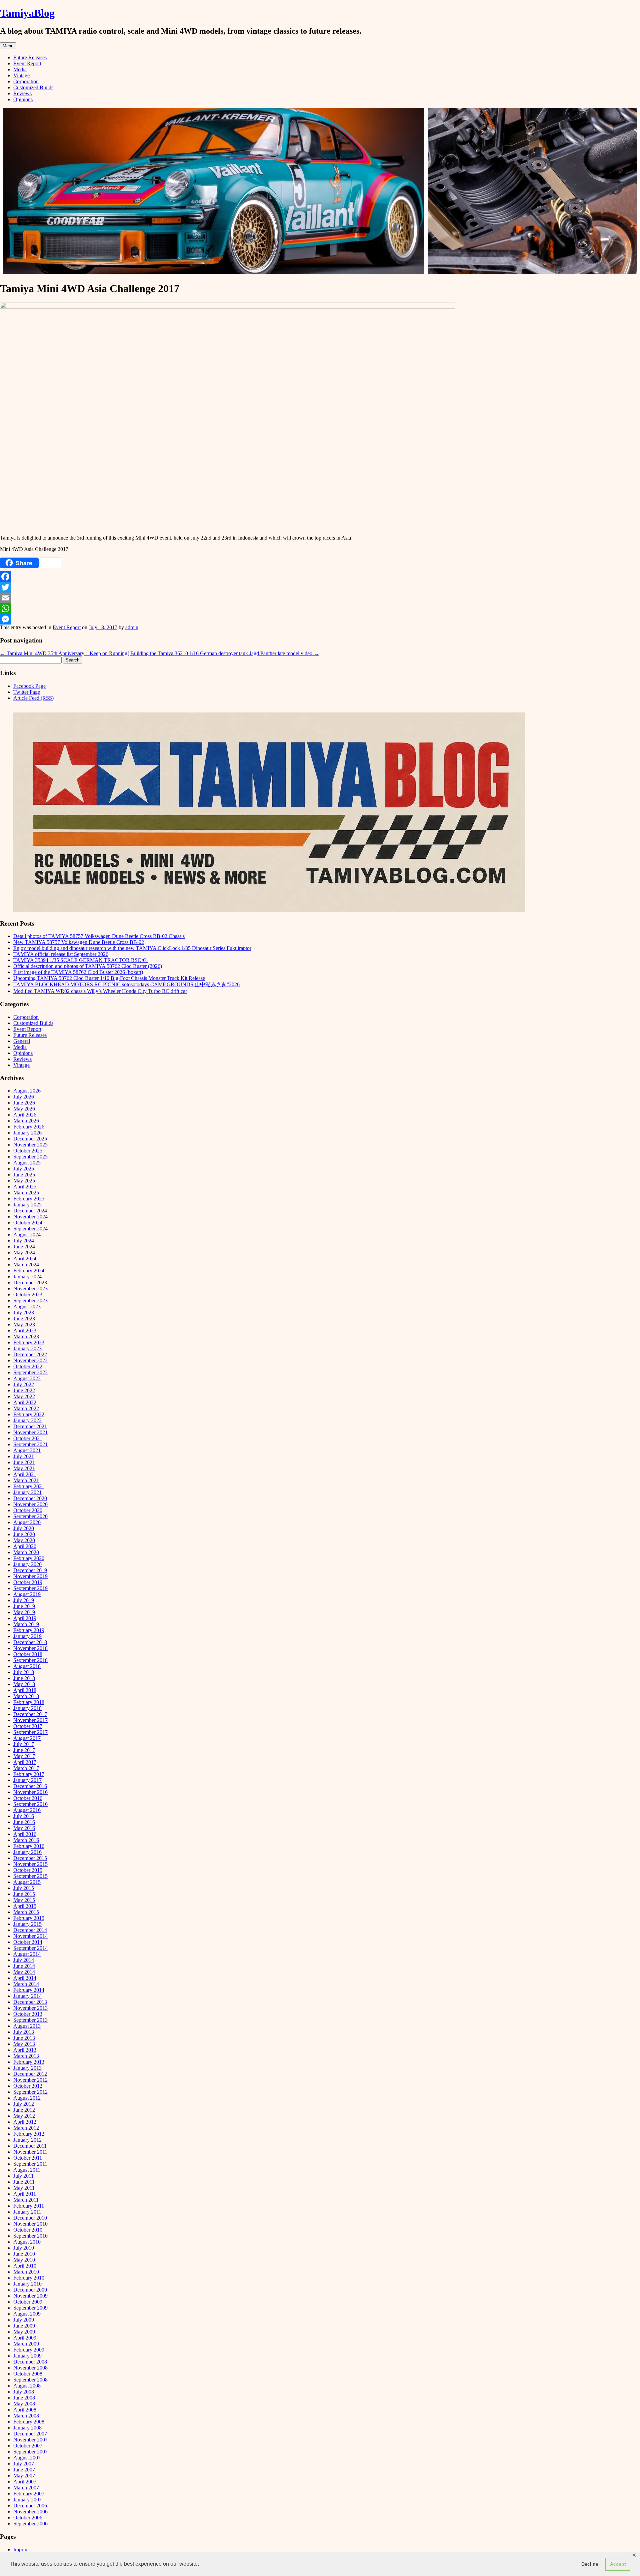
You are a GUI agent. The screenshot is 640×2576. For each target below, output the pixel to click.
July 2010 (24, 2248)
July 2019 (24, 1600)
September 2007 (30, 2452)
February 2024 (29, 1271)
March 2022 (26, 1408)
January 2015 (27, 1924)
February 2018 (29, 1702)
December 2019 (30, 1570)
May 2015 (24, 1900)
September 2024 (30, 1229)
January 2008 (27, 2428)
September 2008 (30, 2380)
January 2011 (27, 2212)
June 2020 (24, 1534)
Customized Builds (33, 87)
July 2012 (24, 2104)
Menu (8, 46)
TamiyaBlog (27, 13)
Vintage (21, 75)
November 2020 (30, 1504)
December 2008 (30, 2362)
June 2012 (24, 2110)
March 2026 (26, 1121)
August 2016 (27, 1810)
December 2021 (30, 1426)
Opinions (23, 99)
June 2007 (24, 2470)
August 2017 (27, 1738)
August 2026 (27, 1091)
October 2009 (28, 2302)
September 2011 (30, 2164)
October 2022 (28, 1366)
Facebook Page (29, 686)
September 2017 (30, 1732)
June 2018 (24, 1678)
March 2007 (26, 2488)
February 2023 (29, 1342)
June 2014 (24, 1966)
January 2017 (27, 1780)
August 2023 (27, 1306)
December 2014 (30, 1930)
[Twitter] (320, 587)
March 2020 (26, 1552)
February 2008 (29, 2422)
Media (20, 69)
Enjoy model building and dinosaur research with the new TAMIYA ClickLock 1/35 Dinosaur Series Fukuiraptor (132, 948)
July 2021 (24, 1456)
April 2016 (25, 1834)
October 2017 (28, 1726)
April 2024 (25, 1259)
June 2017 (24, 1750)
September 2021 (30, 1444)
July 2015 (24, 1888)
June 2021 (24, 1462)
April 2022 (25, 1402)
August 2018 (27, 1666)
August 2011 (27, 2170)
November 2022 (30, 1360)
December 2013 (30, 2002)
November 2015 (30, 1864)
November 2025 (30, 1145)
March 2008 (26, 2416)
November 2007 (30, 2440)
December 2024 (30, 1211)
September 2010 (30, 2236)
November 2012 (30, 2080)
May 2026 (24, 1109)
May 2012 (24, 2116)
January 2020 (27, 1564)
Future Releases (30, 57)
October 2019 (28, 1582)
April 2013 (25, 2050)
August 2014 (27, 1954)
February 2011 (29, 2206)
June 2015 (24, 1894)
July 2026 (24, 1097)
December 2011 (30, 2146)
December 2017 (30, 1714)
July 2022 (24, 1384)
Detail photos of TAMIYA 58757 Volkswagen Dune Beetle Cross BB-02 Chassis (99, 936)
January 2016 (27, 1852)
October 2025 (28, 1151)
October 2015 (28, 1870)
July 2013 (24, 2032)
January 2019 (27, 1636)
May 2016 (24, 1828)
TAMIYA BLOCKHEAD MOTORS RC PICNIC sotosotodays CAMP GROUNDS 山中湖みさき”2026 (126, 984)
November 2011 (30, 2152)
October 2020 (28, 1510)
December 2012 (30, 2074)
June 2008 (24, 2398)
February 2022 (29, 1414)
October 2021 (28, 1438)
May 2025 (24, 1181)
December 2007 (30, 2434)
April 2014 (25, 1978)
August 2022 (27, 1378)
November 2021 (30, 1432)
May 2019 (24, 1612)
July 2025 (24, 1169)
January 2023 (27, 1348)
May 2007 (24, 2476)
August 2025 (27, 1163)
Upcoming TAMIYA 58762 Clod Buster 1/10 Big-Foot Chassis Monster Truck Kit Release (109, 978)
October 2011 (28, 2158)
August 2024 (27, 1235)
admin (132, 627)
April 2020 (25, 1546)
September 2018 (30, 1660)
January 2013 (27, 2068)
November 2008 (30, 2368)
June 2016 (24, 1822)
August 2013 (27, 2026)
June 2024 (24, 1247)
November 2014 (30, 1936)
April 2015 (25, 1906)
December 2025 (30, 1139)
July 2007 (24, 2464)
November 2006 (30, 2512)
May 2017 (24, 1756)
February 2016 (29, 1846)
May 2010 (24, 2260)
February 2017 (29, 1774)
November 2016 (30, 1792)
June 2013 (24, 2038)
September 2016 (30, 1804)
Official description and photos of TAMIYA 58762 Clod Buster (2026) (88, 966)
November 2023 (30, 1288)
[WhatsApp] (320, 609)
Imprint (21, 2550)
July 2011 (23, 2176)
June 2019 (24, 1606)
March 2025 (26, 1193)
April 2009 (25, 2338)
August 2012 (27, 2098)
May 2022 (24, 1396)
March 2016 (26, 1840)
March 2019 (26, 1624)
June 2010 (24, 2254)
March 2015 (26, 1912)
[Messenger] (320, 619)
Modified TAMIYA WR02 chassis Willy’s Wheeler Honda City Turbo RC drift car (100, 991)
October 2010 (28, 2230)
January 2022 (27, 1420)
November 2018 (30, 1648)
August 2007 (27, 2458)
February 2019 (29, 1630)
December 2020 (30, 1498)
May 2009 (24, 2332)
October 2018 (28, 1654)
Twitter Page (27, 692)
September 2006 (30, 2524)
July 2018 (24, 1672)
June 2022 (24, 1390)
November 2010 (30, 2224)
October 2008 (28, 2374)
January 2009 (27, 2356)
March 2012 (26, 2128)
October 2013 (28, 2014)
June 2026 (24, 1103)
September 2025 (30, 1157)
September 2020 (30, 1516)
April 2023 (25, 1330)
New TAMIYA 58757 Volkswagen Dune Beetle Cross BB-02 (79, 942)
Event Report (27, 63)
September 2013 (30, 2020)
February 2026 (29, 1127)
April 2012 (25, 2122)
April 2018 (25, 1690)
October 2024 (28, 1223)
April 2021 (25, 1474)
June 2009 (24, 2326)
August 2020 (27, 1522)
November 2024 (30, 1217)
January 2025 (27, 1205)
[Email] (320, 598)
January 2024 (27, 1277)
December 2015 (30, 1858)
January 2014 (27, 1996)
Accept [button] (618, 2564)
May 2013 (24, 2044)
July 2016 (24, 1816)
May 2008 (24, 2404)
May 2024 (24, 1253)
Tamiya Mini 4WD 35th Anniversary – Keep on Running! (64, 653)
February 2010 (29, 2278)
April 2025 (25, 1187)
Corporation (26, 81)
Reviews (22, 93)
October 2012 (28, 2086)
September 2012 (30, 2092)
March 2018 (26, 1696)
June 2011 (24, 2182)
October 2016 (28, 1798)
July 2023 (24, 1312)
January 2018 (27, 1708)
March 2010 (26, 2272)
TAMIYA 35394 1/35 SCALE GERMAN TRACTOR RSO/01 (81, 960)
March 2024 (26, 1265)
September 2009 (30, 2308)
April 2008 (25, 2410)
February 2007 (29, 2494)
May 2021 (24, 1468)
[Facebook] (320, 577)
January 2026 (27, 1133)
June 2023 (24, 1318)
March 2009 (26, 2344)
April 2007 (25, 2482)
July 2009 (24, 2320)
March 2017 (26, 1768)
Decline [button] (590, 2564)
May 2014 (24, 1972)
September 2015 (30, 1876)
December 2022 (30, 1354)
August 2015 (27, 1882)
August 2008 (27, 2386)
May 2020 (24, 1540)
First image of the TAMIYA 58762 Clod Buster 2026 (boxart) (78, 972)
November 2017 (30, 1720)
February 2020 (29, 1558)
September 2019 (30, 1588)
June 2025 (24, 1175)
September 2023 (30, 1300)
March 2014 (26, 1984)
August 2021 (27, 1450)
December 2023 (30, 1283)
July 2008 (24, 2392)
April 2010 (25, 2266)
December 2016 (30, 1786)
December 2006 (30, 2506)
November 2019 (30, 1576)
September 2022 (30, 1372)
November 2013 (30, 2008)
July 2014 (24, 1960)
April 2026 (25, 1115)
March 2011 (26, 2200)
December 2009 (30, 2290)
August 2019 (27, 1594)
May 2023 (24, 1324)
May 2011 (24, 2188)
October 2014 (28, 1942)
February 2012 (29, 2134)
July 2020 (24, 1528)
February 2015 (29, 1918)
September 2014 (30, 1948)
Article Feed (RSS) (33, 698)
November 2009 (30, 2296)
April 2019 (25, 1618)
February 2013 (29, 2062)
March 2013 (26, 2056)
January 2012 (27, 2140)
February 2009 (29, 2350)
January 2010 (27, 2284)
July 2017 (24, 1744)
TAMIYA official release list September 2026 (61, 954)
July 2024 (24, 1241)
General (22, 1041)
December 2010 (30, 2218)
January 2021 (27, 1492)
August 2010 (27, 2242)
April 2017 (25, 1762)
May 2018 (24, 1684)
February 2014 (29, 1990)
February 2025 (29, 1199)
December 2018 (30, 1642)
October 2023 (28, 1294)
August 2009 (27, 2314)
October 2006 (28, 2518)
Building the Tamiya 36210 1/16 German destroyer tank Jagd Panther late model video (225, 653)
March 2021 (26, 1480)
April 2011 (25, 2194)
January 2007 (27, 2500)
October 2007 (28, 2446)
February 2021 (29, 1486)
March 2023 (26, 1336)
